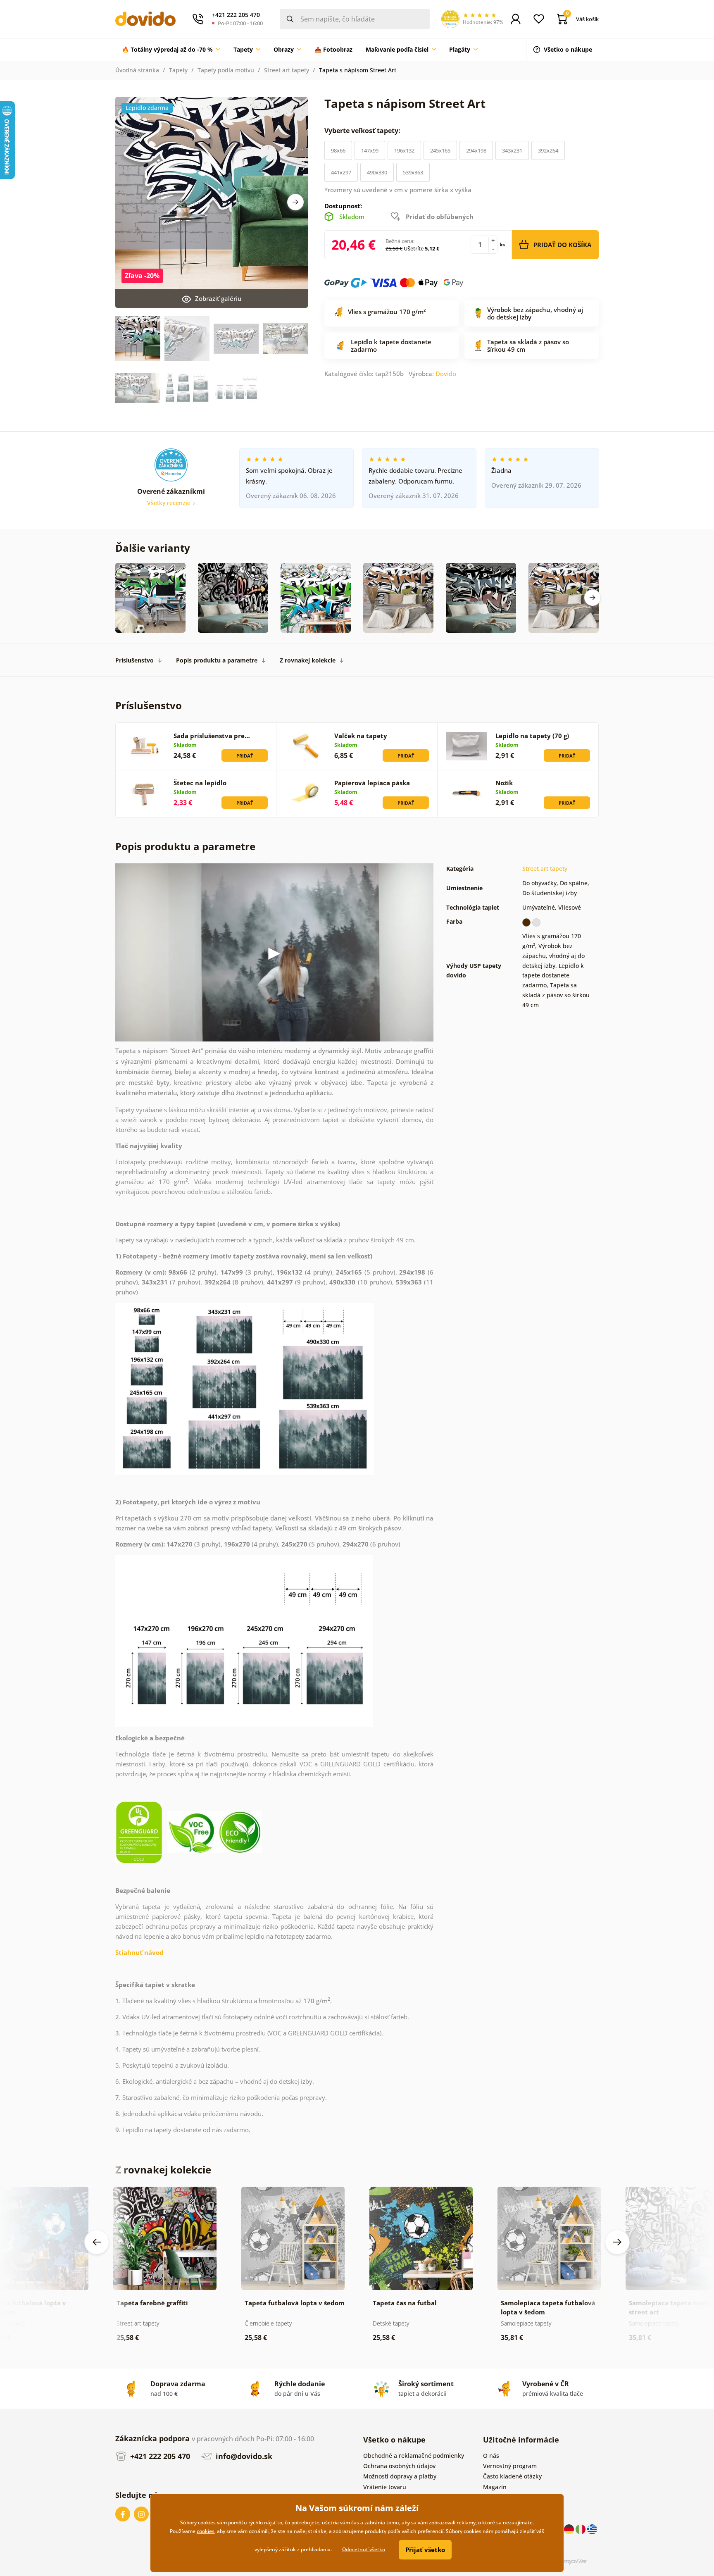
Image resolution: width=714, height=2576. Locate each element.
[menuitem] (171, 50)
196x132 (404, 150)
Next (295, 202)
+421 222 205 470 (159, 2456)
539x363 (413, 172)
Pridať (245, 756)
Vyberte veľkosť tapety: (363, 131)
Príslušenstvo (134, 660)
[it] (581, 2529)
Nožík (504, 783)
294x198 (476, 150)
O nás (491, 2456)
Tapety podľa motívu (226, 70)
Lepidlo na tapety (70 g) (532, 736)
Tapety (178, 70)
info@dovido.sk (243, 2456)
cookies (206, 2531)
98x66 (338, 150)
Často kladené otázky (512, 2476)
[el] (592, 2529)
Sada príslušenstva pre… (212, 736)
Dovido (446, 374)
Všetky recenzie (170, 503)
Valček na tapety (361, 736)
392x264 (548, 150)
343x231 (512, 150)
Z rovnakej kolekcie (308, 660)
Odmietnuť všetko (364, 2549)
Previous (97, 2242)
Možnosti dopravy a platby (400, 2476)
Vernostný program (510, 2466)
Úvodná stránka (137, 70)
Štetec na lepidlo (200, 783)
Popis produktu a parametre (217, 660)
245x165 (440, 150)
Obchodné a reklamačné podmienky (414, 2456)
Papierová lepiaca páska (372, 783)
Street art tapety (287, 70)
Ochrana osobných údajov (399, 2466)
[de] (570, 2529)
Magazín (495, 2487)
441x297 (341, 172)
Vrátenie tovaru (385, 2487)
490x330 (377, 172)
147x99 (370, 150)
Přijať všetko (425, 2550)
